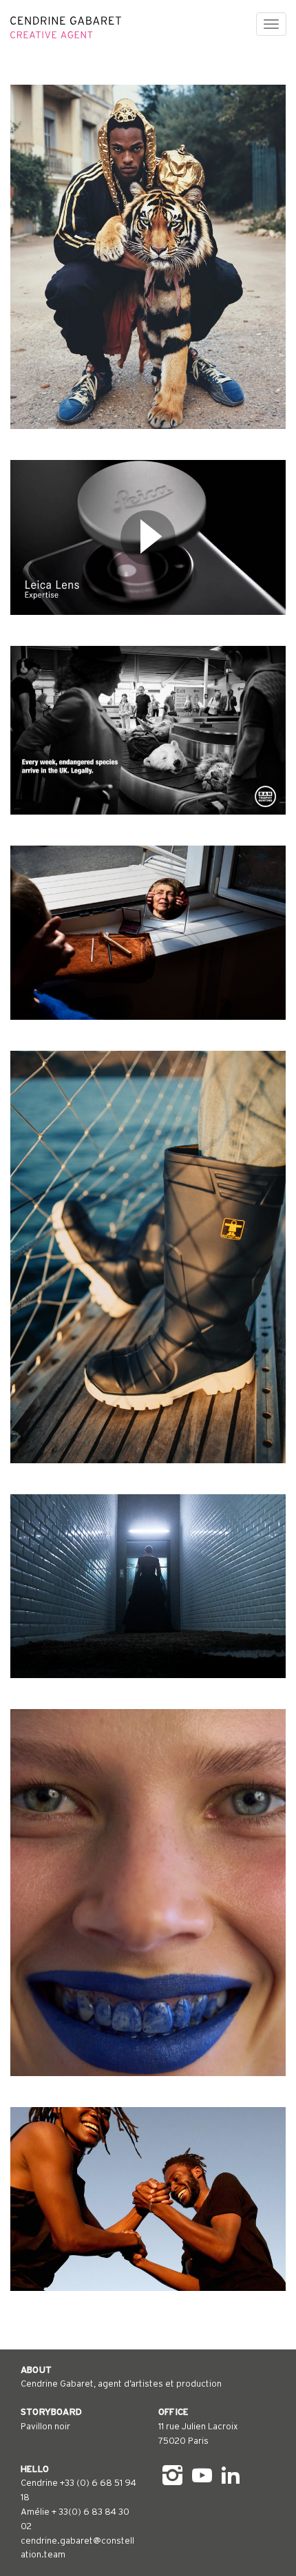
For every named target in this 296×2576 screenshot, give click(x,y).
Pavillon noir (45, 2426)
